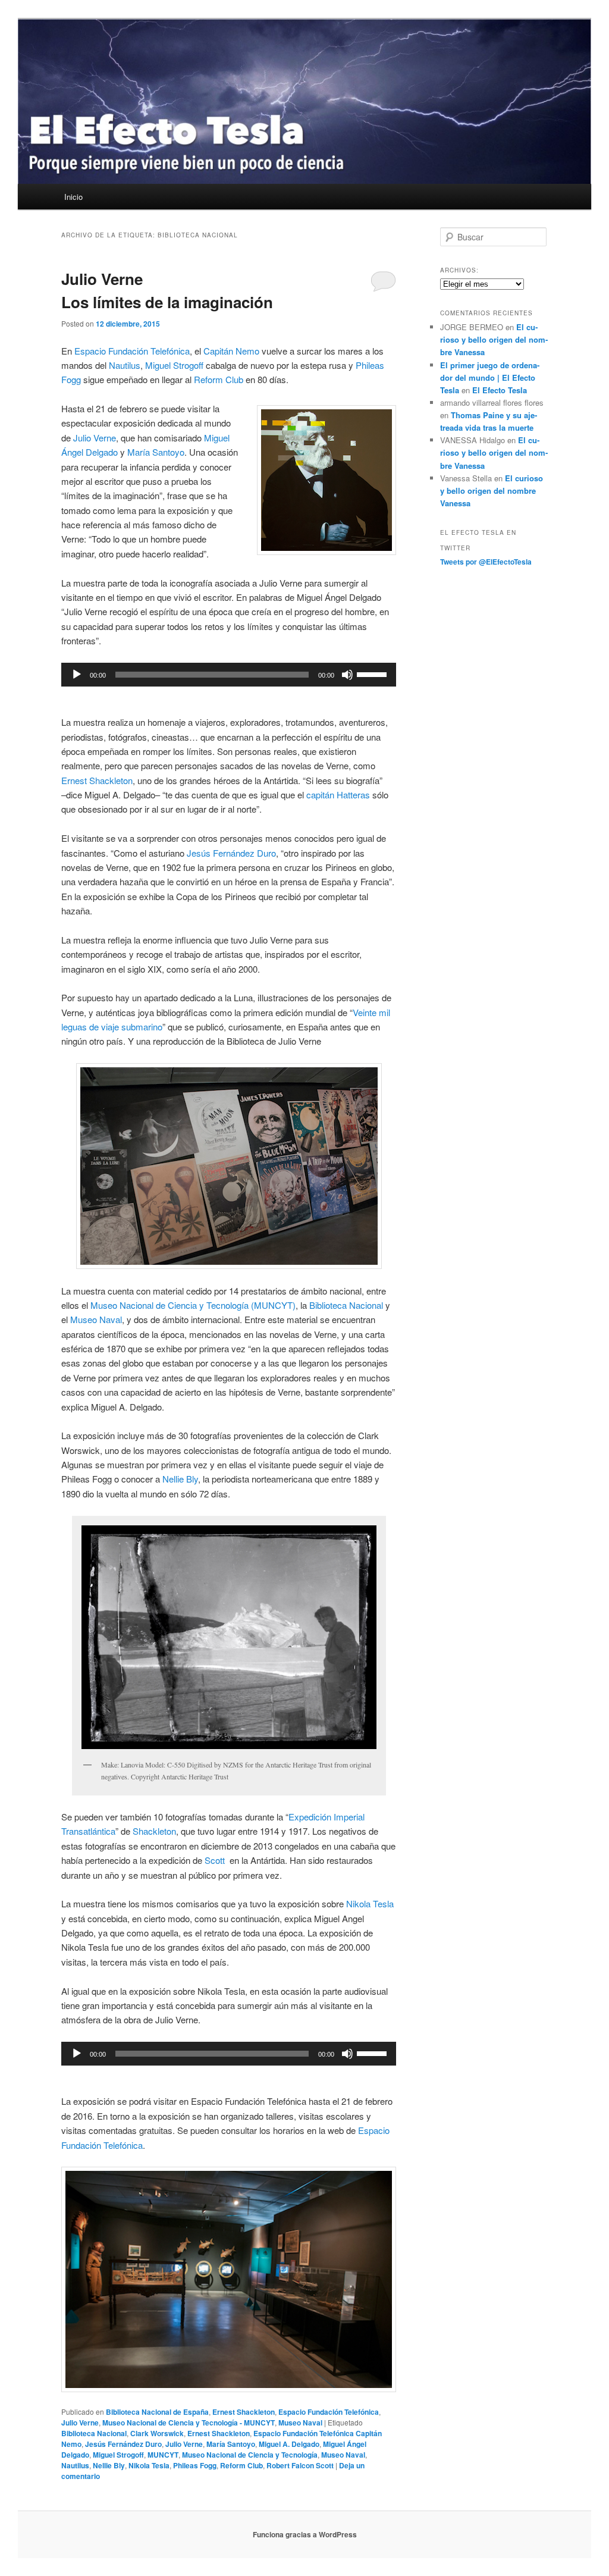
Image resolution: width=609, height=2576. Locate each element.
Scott (215, 1860)
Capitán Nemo (231, 351)
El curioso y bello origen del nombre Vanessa (494, 339)
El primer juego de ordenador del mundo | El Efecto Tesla (490, 377)
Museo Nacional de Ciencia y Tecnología (250, 2455)
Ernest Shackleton (97, 780)
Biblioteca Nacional (346, 1305)
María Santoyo (156, 452)
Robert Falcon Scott (300, 2465)
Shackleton (154, 1831)
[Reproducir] (77, 675)
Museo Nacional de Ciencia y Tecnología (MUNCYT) (193, 1305)
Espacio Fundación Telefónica (132, 351)
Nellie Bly (180, 1479)
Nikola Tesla (370, 1903)
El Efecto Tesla (500, 390)
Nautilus (125, 365)
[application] (229, 675)
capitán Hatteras (338, 795)
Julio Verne (95, 438)
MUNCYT (163, 2455)
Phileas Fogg (195, 2465)
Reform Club (219, 379)
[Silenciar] (347, 675)
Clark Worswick (157, 2433)
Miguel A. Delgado (289, 2444)
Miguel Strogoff (174, 365)
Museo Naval (96, 1319)
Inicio (73, 197)
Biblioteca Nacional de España (157, 2412)
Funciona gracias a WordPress (305, 2534)
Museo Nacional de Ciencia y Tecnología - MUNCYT (189, 2423)
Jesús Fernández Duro (231, 853)
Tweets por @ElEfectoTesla (486, 562)
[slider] (373, 673)
